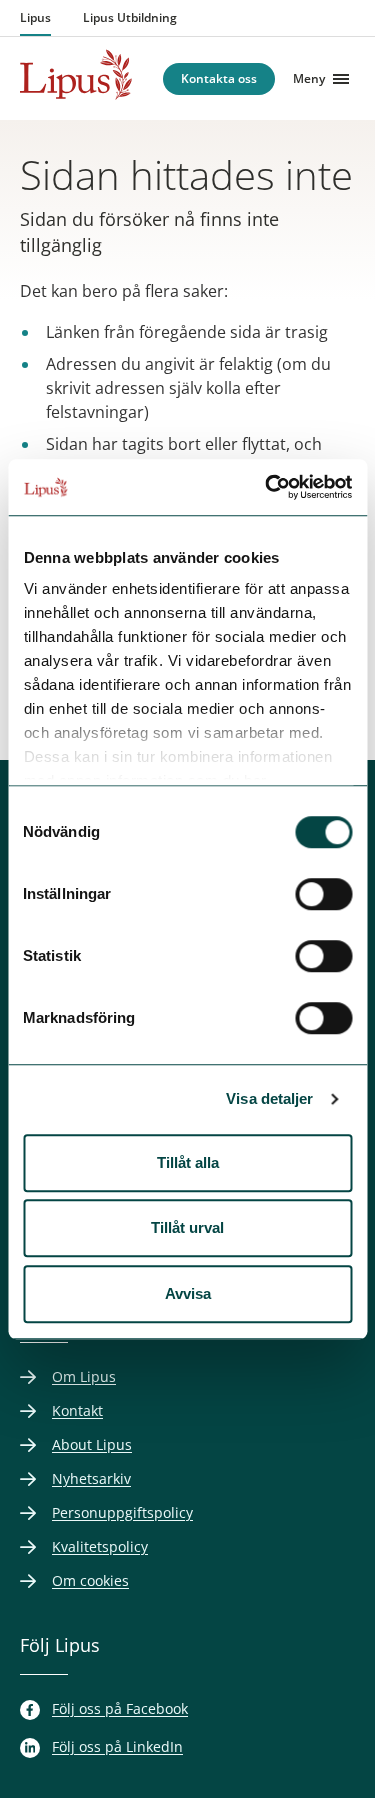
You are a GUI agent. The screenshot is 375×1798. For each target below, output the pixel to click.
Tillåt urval (187, 1227)
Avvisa (188, 1293)
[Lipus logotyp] (76, 74)
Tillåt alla (188, 1162)
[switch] (323, 894)
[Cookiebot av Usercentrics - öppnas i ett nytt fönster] (267, 487)
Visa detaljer (269, 1098)
